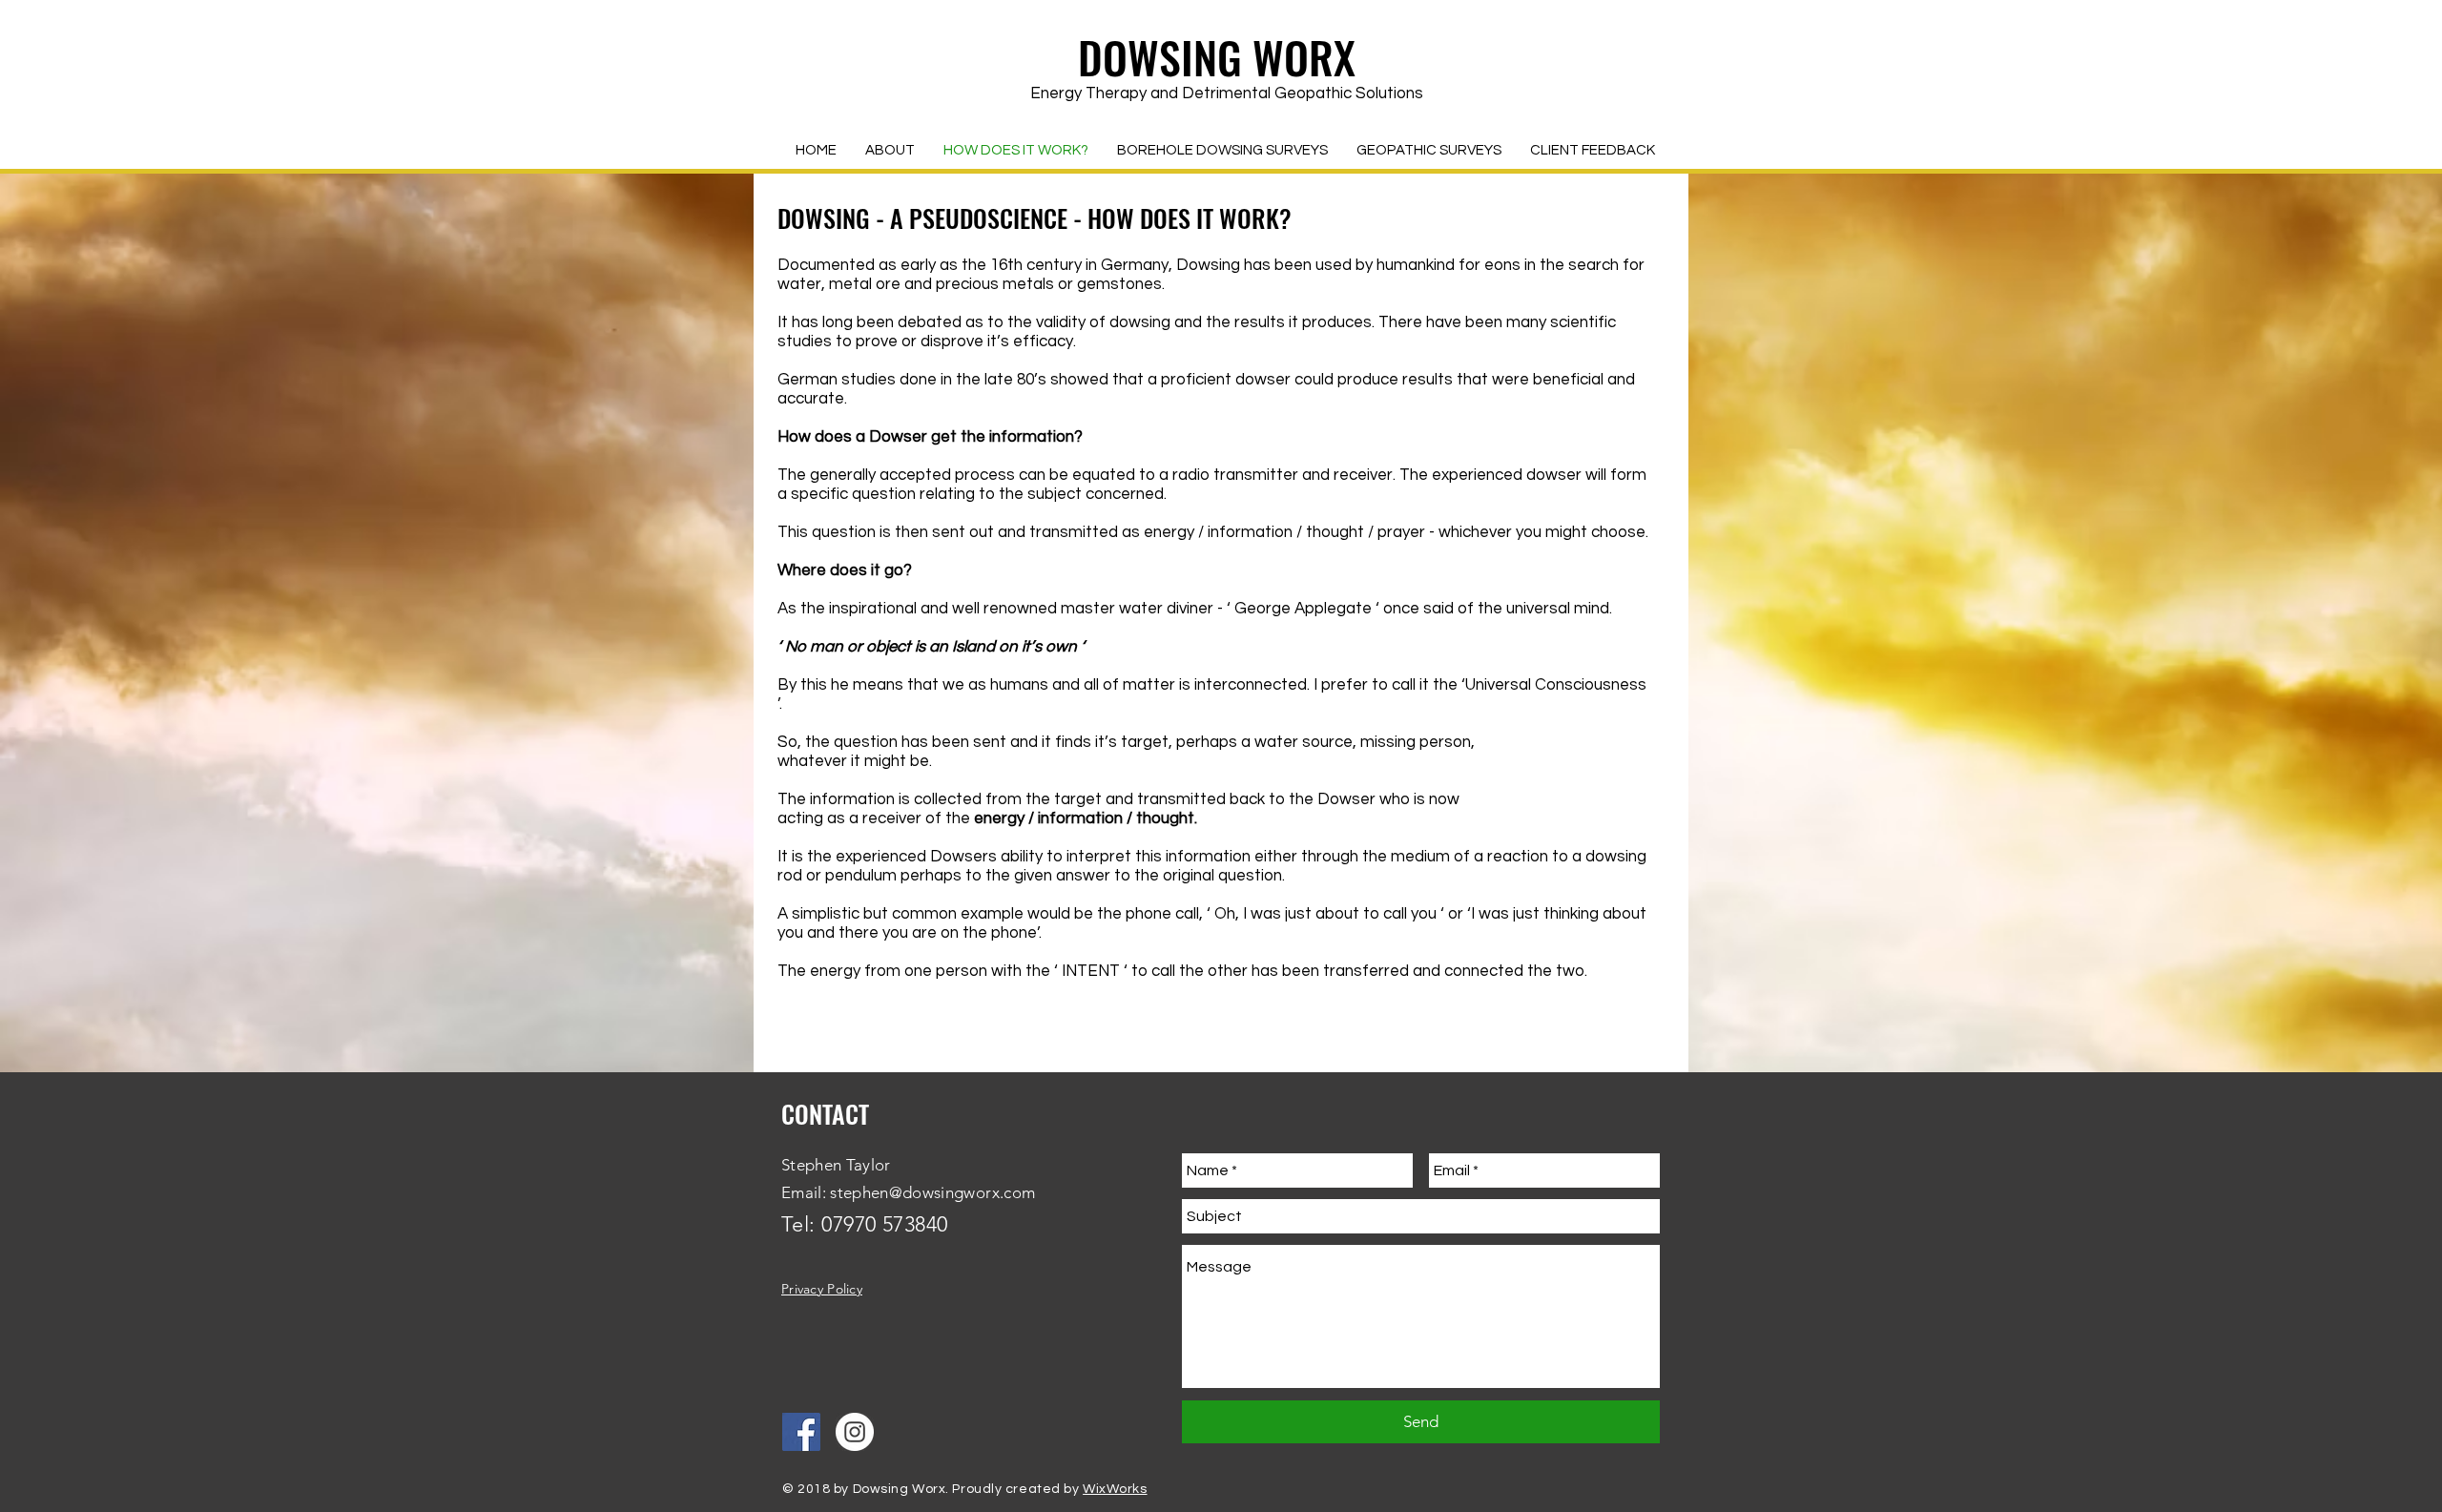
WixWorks (1115, 1489)
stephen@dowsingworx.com (932, 1192)
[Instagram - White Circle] (855, 1432)
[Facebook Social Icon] (801, 1432)
